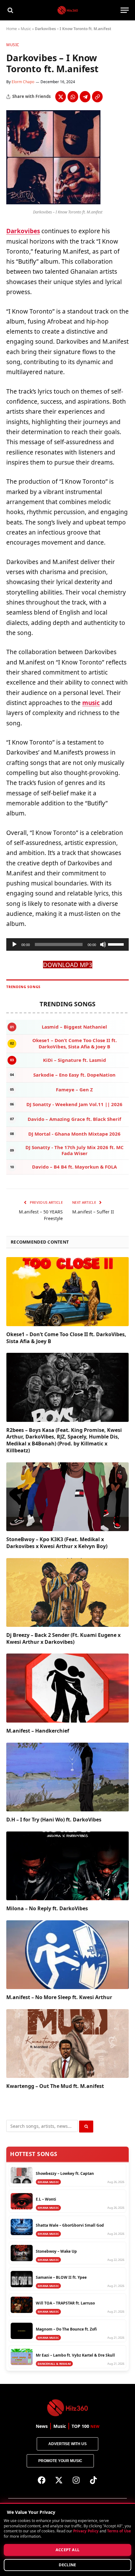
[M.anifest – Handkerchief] (67, 1688)
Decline (67, 2565)
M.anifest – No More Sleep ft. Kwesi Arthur (59, 1997)
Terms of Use (119, 2531)
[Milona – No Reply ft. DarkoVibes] (67, 1866)
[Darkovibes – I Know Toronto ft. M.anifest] (53, 203)
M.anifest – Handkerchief (38, 1731)
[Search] (10, 10)
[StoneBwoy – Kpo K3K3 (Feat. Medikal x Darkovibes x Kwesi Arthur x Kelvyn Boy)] (67, 1497)
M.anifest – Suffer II (93, 1212)
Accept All (68, 2550)
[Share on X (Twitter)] (61, 97)
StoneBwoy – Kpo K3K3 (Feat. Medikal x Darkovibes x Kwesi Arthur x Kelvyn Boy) (57, 1543)
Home (12, 29)
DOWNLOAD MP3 (68, 965)
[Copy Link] (97, 97)
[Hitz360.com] (68, 10)
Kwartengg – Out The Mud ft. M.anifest (55, 2086)
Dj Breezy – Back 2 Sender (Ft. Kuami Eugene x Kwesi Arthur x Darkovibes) (63, 1638)
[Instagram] (76, 2480)
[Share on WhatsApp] (73, 97)
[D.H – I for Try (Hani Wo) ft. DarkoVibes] (67, 1777)
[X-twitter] (59, 2480)
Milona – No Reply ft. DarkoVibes (47, 1908)
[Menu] (125, 10)
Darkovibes (23, 231)
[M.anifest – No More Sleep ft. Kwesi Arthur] (67, 1955)
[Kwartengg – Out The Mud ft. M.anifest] (67, 2044)
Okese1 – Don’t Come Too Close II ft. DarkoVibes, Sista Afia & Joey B (66, 1338)
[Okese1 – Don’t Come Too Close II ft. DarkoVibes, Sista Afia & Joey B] (67, 1291)
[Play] (14, 944)
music (91, 703)
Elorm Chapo (23, 82)
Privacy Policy (86, 2531)
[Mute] (103, 944)
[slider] (117, 944)
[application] (67, 944)
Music (26, 29)
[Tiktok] (94, 2480)
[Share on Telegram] (85, 97)
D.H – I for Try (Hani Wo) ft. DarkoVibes (54, 1820)
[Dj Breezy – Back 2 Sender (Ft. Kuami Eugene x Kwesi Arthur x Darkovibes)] (67, 1592)
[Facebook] (42, 2480)
